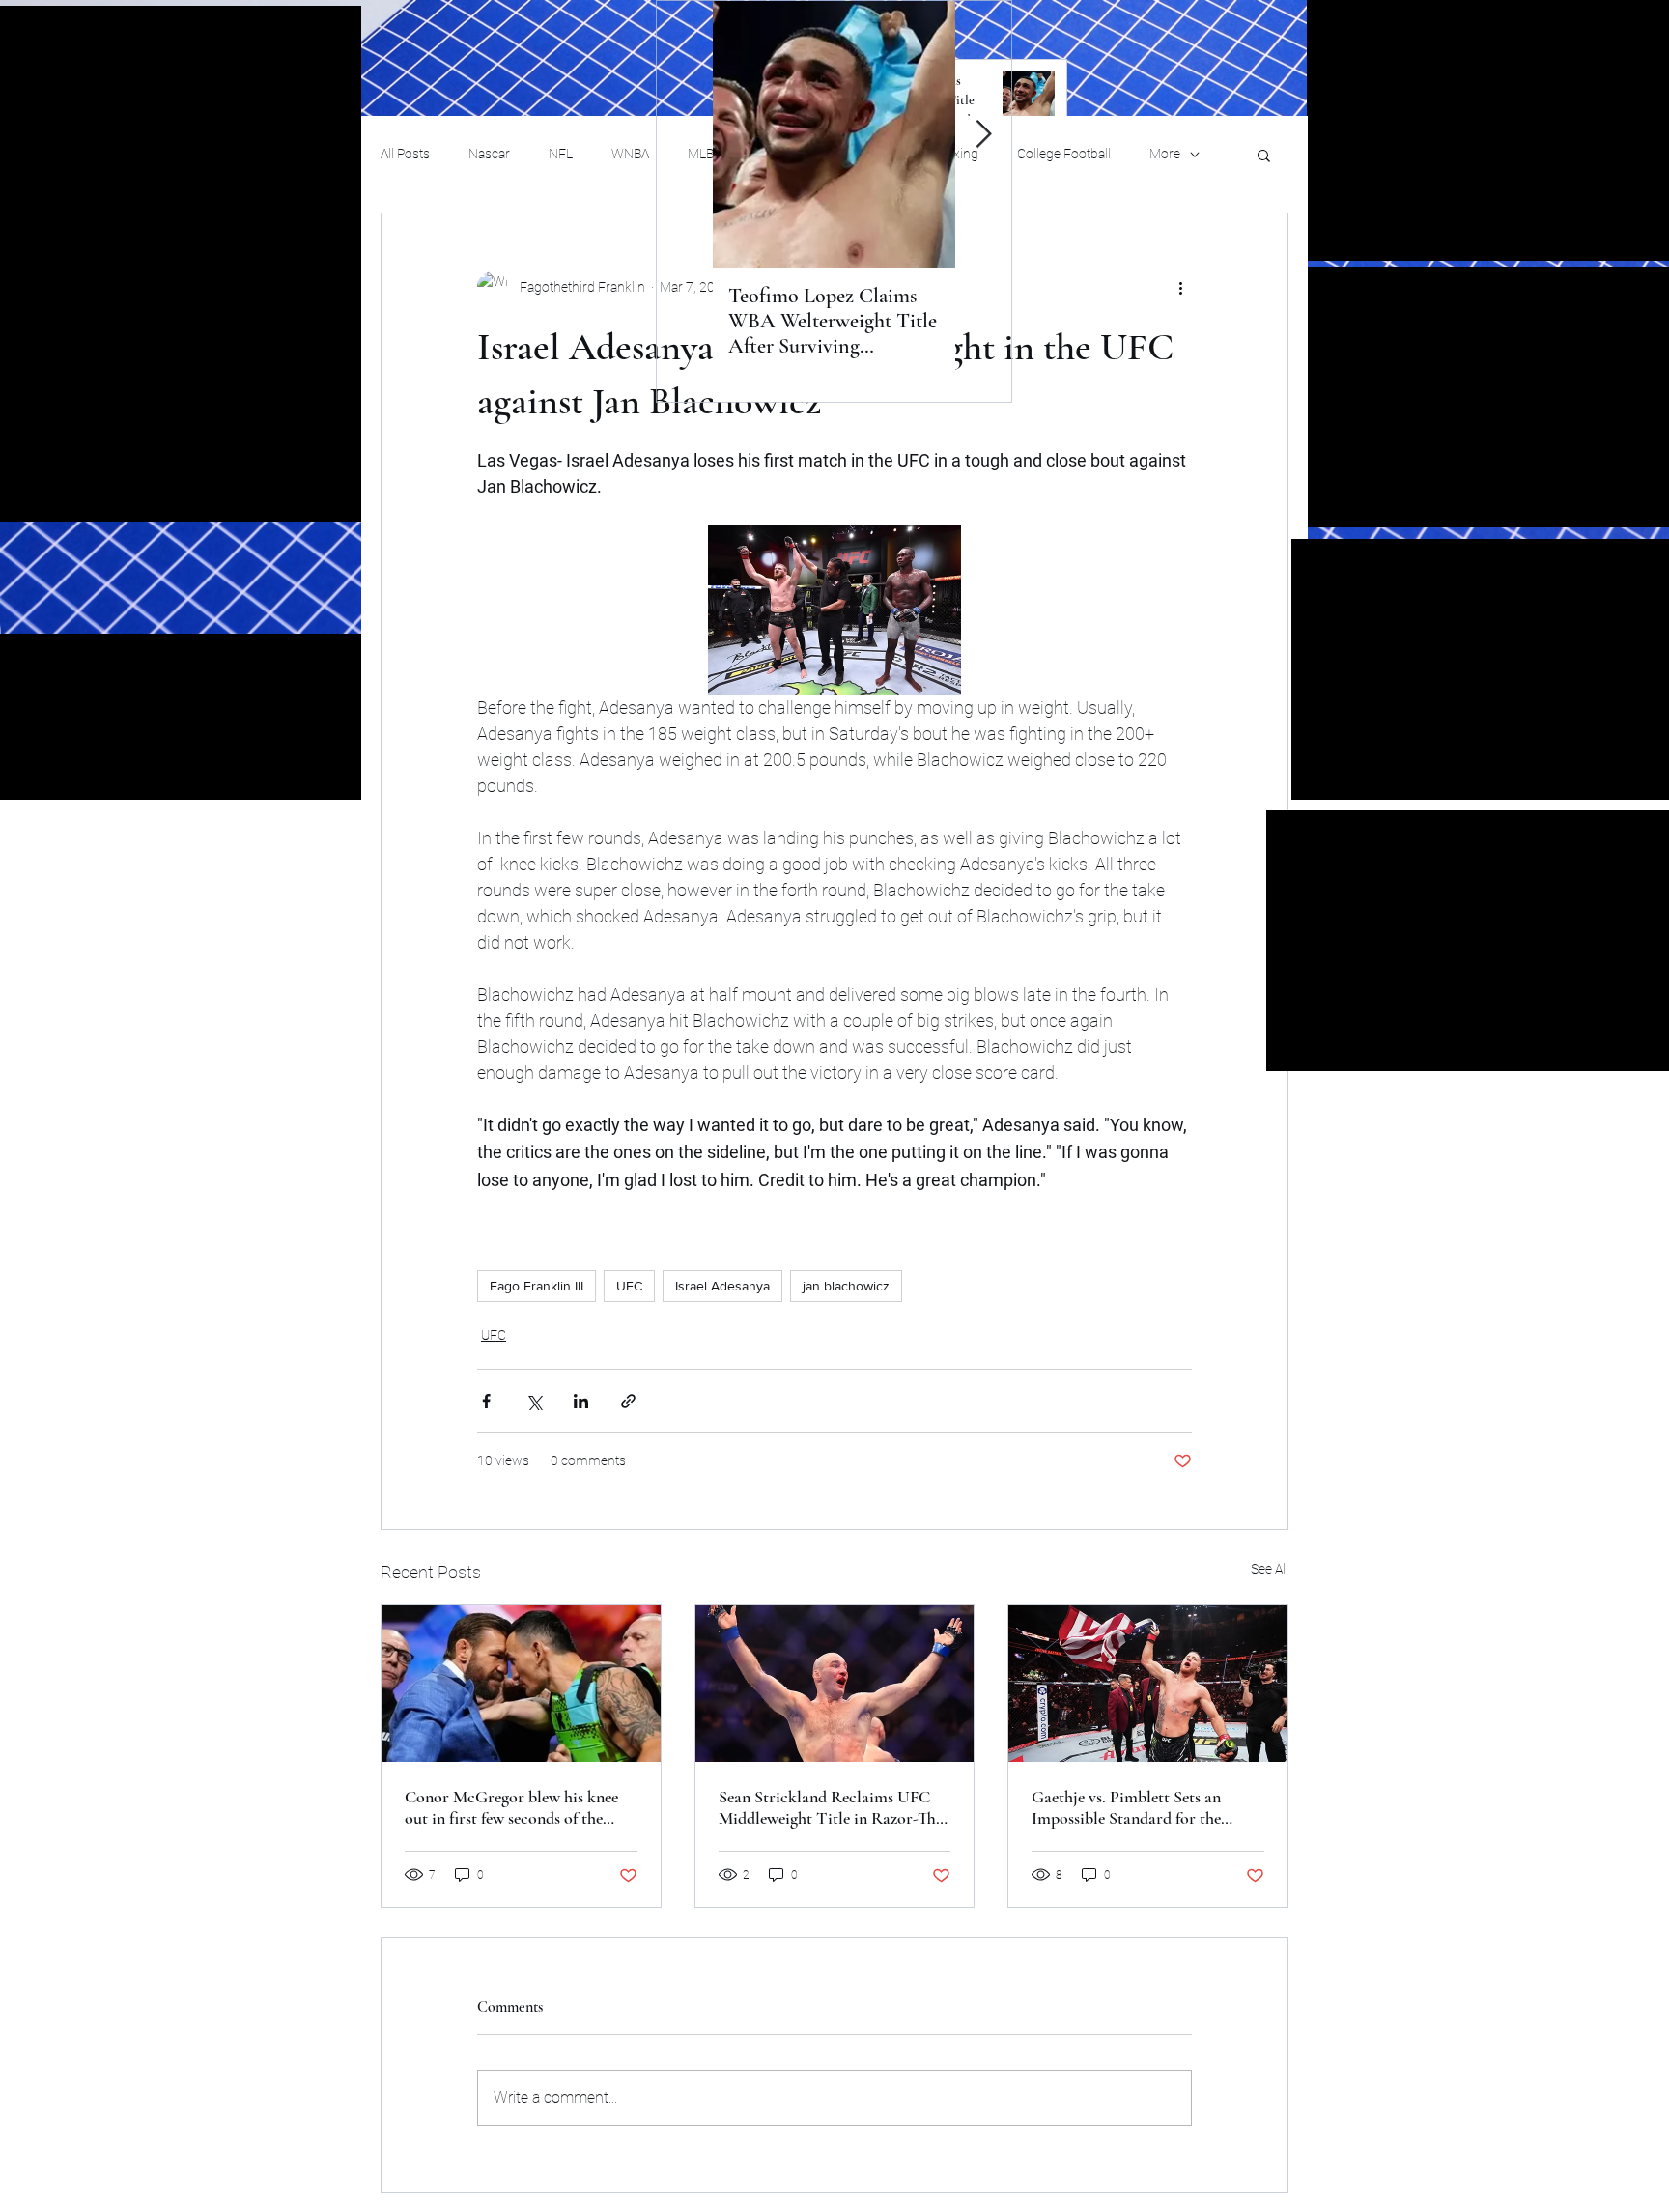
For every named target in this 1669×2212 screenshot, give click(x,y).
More (1165, 154)
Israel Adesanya (722, 1286)
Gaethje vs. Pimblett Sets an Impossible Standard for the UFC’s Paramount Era (1126, 1807)
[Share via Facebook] (486, 1401)
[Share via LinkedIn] (581, 1401)
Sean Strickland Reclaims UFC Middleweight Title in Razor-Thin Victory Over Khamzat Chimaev (834, 1807)
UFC (629, 1286)
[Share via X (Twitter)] (534, 1401)
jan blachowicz (846, 1286)
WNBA (630, 154)
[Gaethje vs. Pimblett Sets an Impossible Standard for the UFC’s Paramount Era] (1148, 1684)
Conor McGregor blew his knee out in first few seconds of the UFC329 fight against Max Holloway (511, 1807)
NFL (561, 154)
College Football (1064, 154)
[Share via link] (628, 1401)
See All (1270, 1569)
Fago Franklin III (537, 1286)
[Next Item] (983, 135)
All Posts (405, 154)
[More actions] (1180, 287)
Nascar (489, 154)
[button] (1264, 155)
